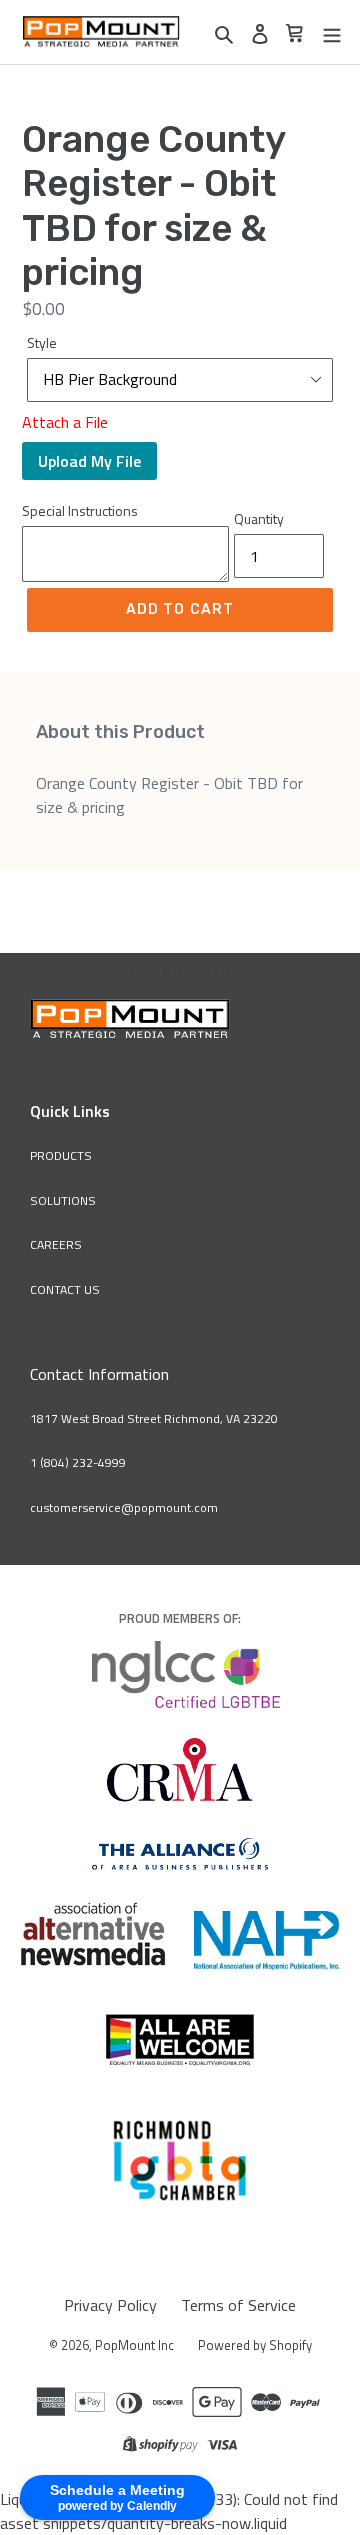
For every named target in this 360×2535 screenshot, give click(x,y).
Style (42, 342)
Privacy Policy (110, 2305)
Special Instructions (80, 510)
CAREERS (56, 1244)
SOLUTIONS (63, 1200)
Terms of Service (238, 2305)
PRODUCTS (61, 1155)
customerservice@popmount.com (124, 1507)
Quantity (259, 518)
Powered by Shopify (255, 2345)
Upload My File (89, 461)
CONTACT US (65, 1289)
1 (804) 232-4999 (78, 1462)
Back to (195, 970)
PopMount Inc (134, 2345)
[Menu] (332, 32)
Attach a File (65, 422)
